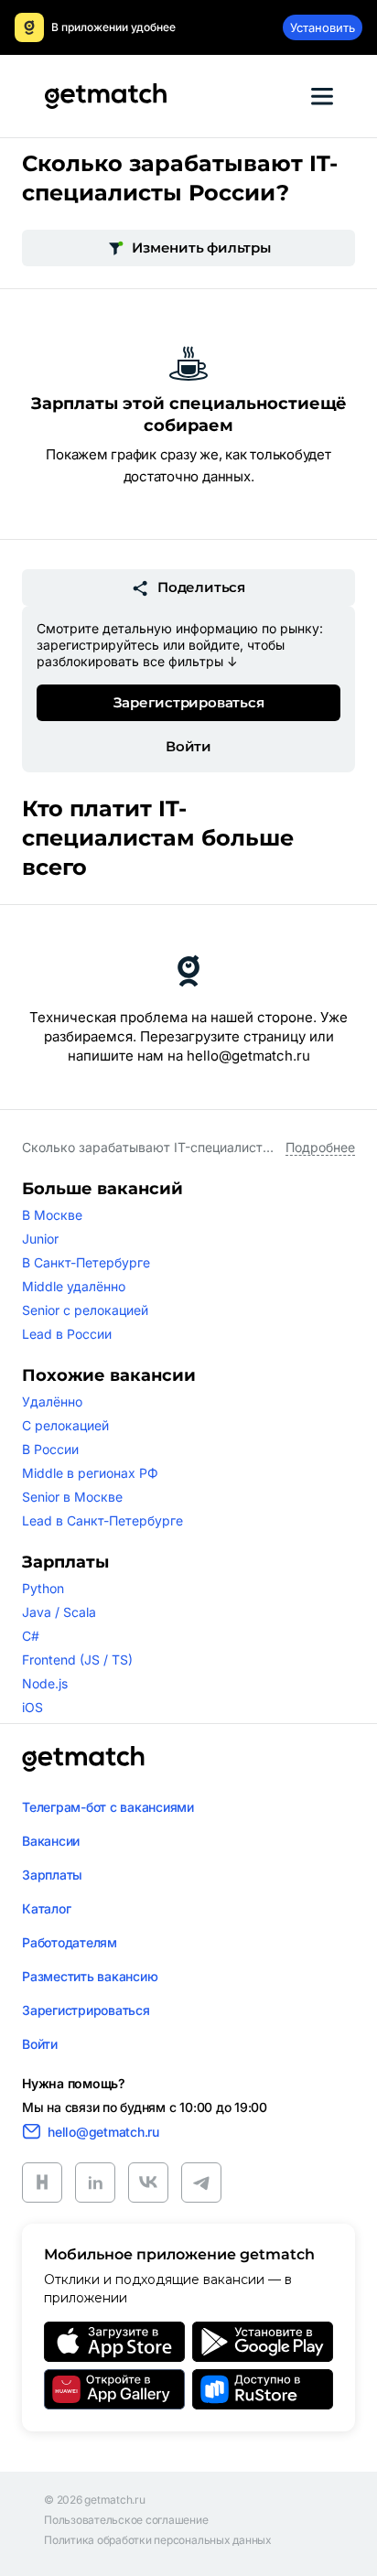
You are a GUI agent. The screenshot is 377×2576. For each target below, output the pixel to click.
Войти (188, 746)
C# (31, 1636)
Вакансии (51, 1841)
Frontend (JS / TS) (77, 1660)
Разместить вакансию (90, 1976)
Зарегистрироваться (189, 702)
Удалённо (52, 1401)
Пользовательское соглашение (126, 2520)
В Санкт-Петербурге (86, 1262)
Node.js (45, 1683)
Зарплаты (52, 1875)
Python (43, 1588)
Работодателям (70, 1942)
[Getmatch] (105, 96)
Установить (323, 27)
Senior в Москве (72, 1497)
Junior (40, 1239)
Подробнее (320, 1147)
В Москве (52, 1215)
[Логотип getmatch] (83, 1759)
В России (50, 1449)
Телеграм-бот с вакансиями (108, 1807)
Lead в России (67, 1334)
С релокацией (65, 1425)
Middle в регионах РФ (90, 1473)
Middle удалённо (74, 1286)
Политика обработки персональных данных (158, 2540)
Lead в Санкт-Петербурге (102, 1520)
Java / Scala (59, 1612)
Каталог (46, 1908)
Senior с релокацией (85, 1310)
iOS (32, 1707)
